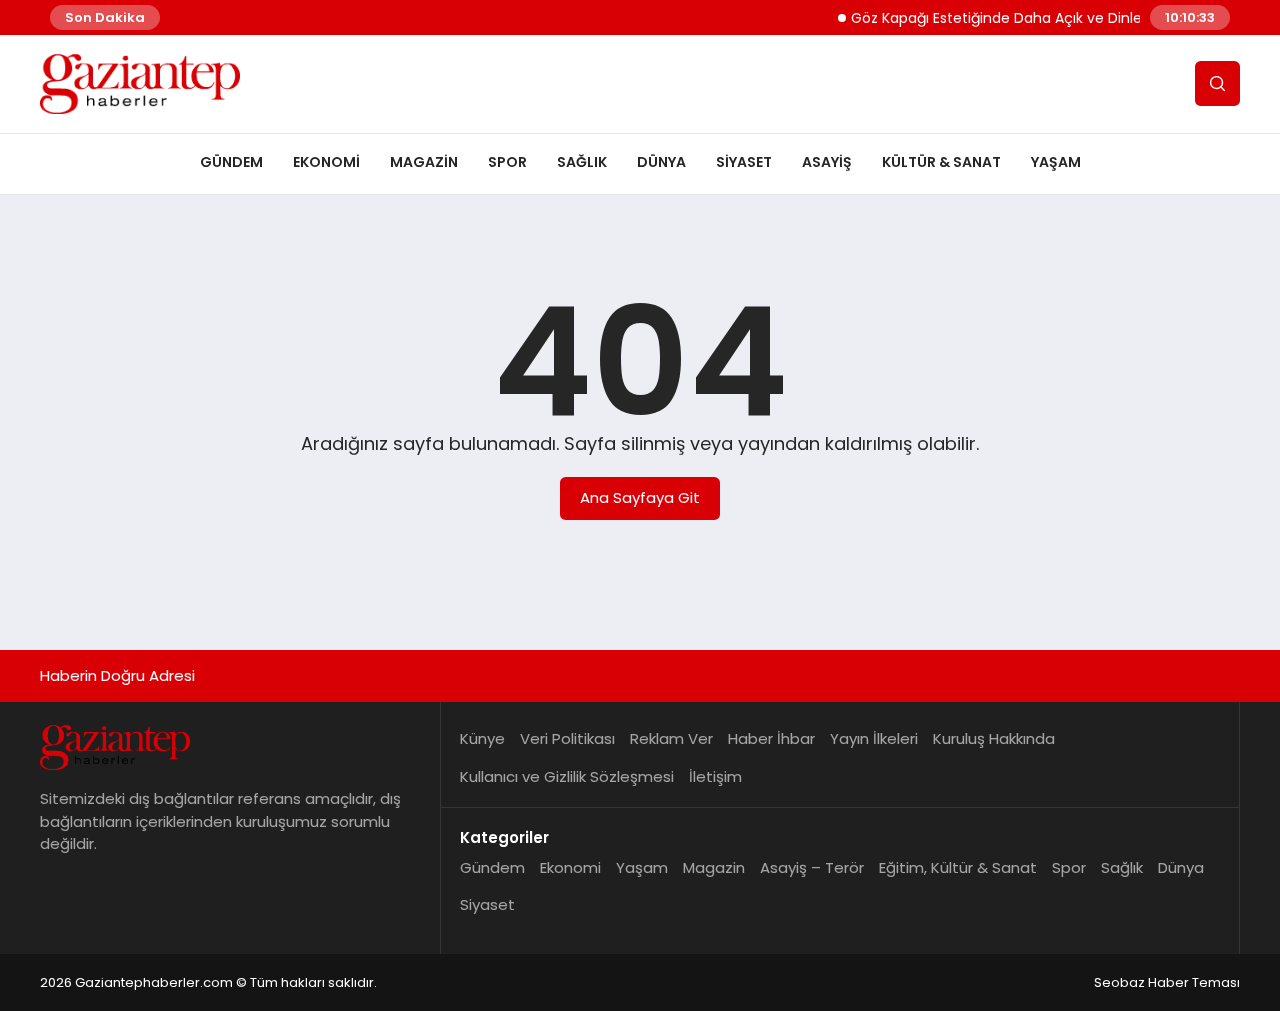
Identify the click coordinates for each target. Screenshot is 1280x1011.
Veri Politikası (567, 738)
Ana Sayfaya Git (640, 497)
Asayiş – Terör (812, 867)
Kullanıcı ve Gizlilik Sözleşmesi (567, 776)
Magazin (424, 162)
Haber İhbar (771, 738)
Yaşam (1056, 162)
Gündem (231, 162)
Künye (482, 738)
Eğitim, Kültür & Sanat (958, 867)
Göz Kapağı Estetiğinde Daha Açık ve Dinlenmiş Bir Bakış (1031, 18)
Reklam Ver (671, 738)
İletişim (715, 776)
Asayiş (827, 162)
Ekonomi (326, 162)
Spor (507, 162)
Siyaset (744, 162)
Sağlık (582, 162)
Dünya (661, 162)
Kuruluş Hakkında (994, 738)
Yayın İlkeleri (874, 738)
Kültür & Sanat (941, 162)
